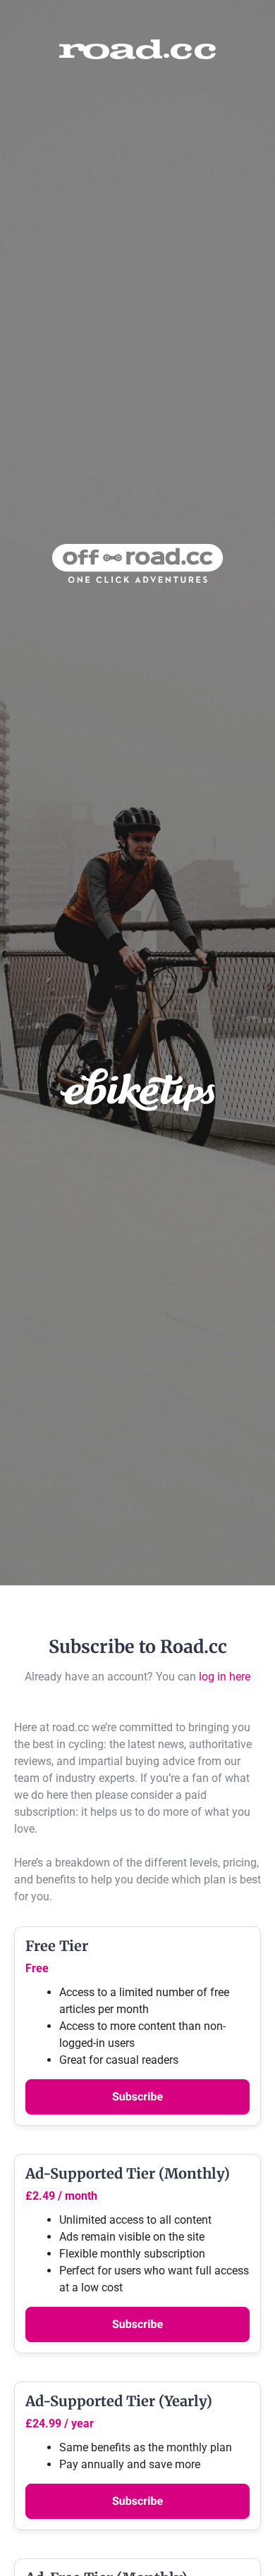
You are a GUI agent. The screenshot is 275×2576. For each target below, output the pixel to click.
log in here (225, 1677)
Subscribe (137, 2097)
